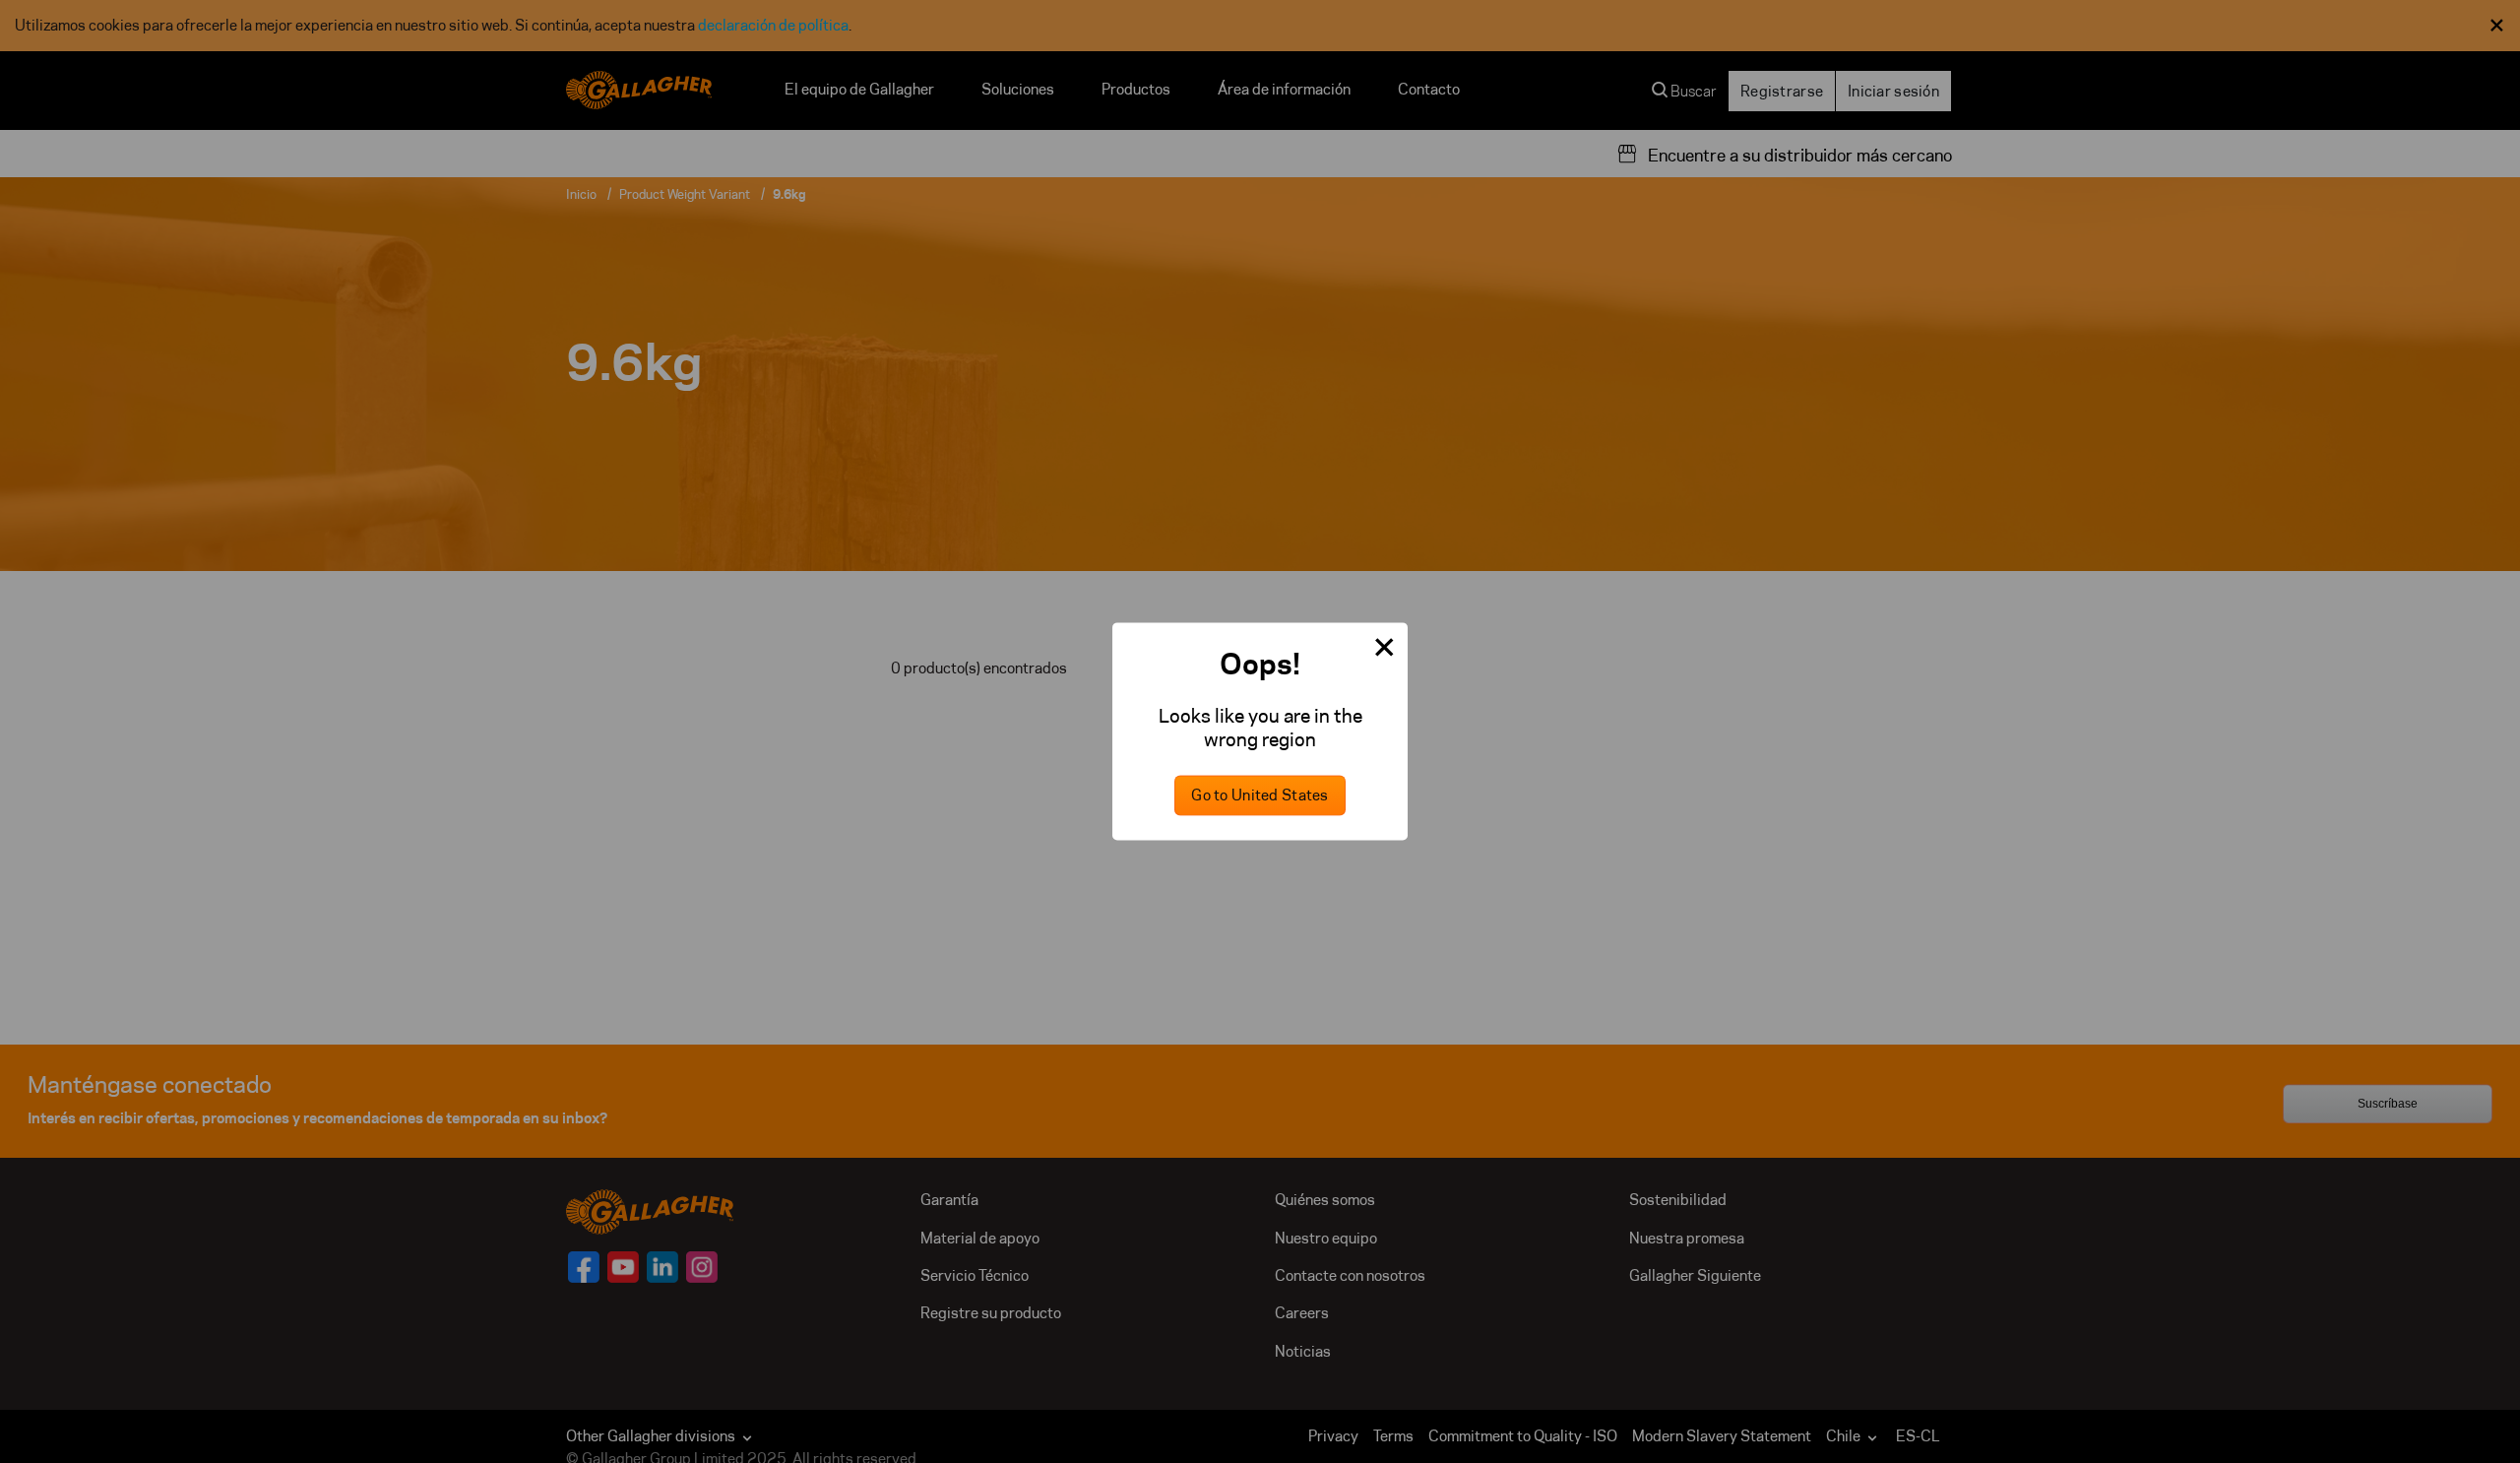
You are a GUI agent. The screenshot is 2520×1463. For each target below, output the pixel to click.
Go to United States (1260, 796)
